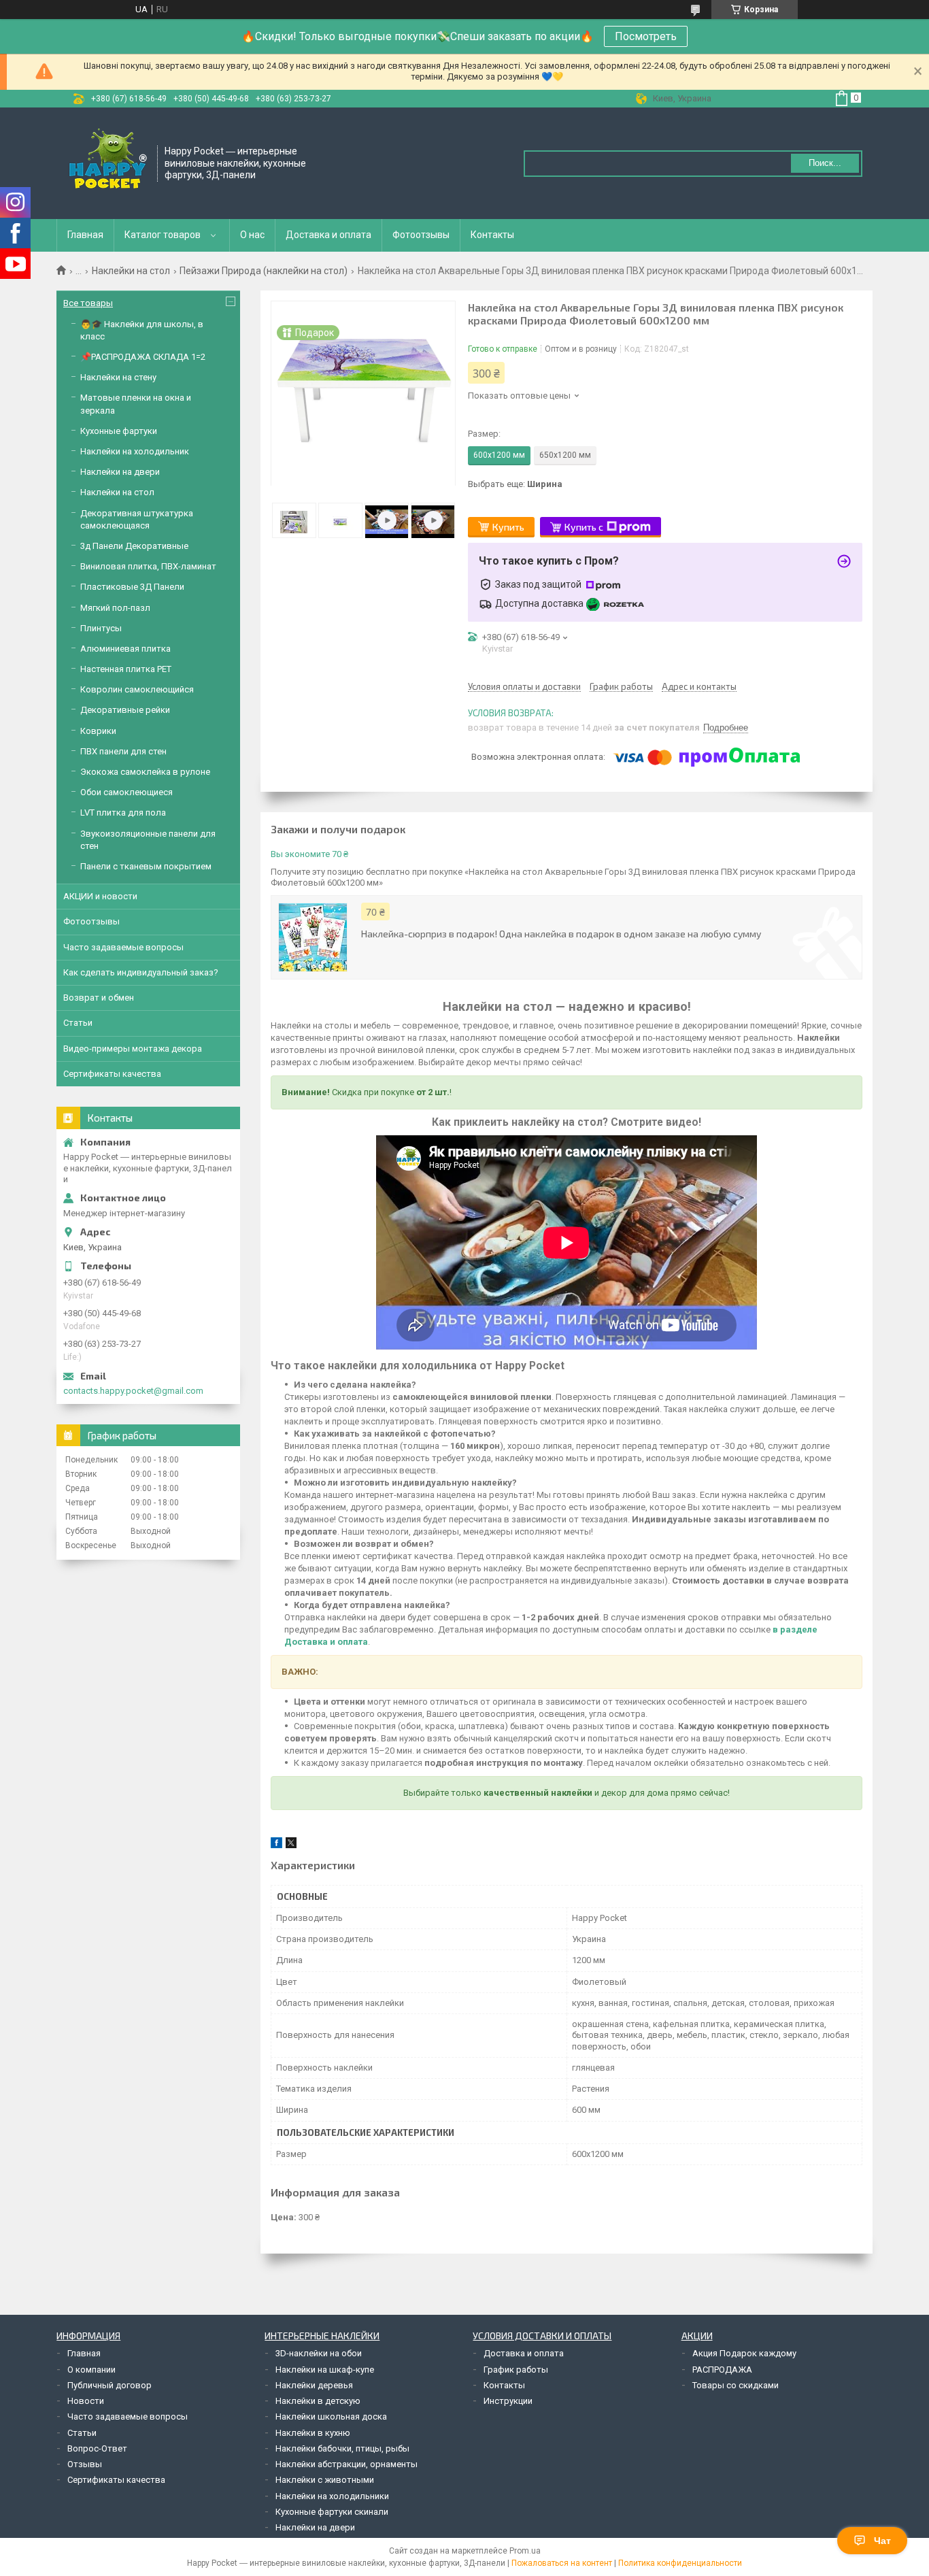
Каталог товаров (163, 235)
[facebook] (276, 1845)
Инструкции (508, 2401)
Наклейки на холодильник (135, 451)
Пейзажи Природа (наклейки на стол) (264, 271)
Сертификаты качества (112, 1074)
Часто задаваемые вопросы (123, 947)
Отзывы (85, 2464)
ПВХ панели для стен (123, 751)
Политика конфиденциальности (680, 2563)
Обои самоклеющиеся (126, 792)
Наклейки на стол (131, 271)
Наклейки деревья (314, 2385)
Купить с (584, 527)
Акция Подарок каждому (744, 2353)
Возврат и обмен (99, 998)
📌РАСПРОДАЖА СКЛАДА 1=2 (143, 357)
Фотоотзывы (421, 235)
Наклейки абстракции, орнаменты (347, 2464)
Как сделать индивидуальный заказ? (141, 972)
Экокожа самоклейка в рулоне (145, 772)
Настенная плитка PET (126, 669)
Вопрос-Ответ (97, 2448)
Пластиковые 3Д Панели (132, 587)
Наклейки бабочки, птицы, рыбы (342, 2448)
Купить (508, 527)
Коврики (98, 731)
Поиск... (825, 163)
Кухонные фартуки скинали (332, 2512)
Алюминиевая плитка (125, 649)
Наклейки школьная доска (331, 2416)
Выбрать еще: (515, 484)
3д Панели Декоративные (134, 546)
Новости (86, 2401)
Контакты (492, 235)
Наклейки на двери (120, 472)
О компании (91, 2370)
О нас (252, 235)
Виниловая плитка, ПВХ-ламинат (148, 566)
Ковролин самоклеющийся (137, 689)
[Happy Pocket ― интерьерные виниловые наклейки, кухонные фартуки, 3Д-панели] (107, 162)
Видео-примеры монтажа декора (133, 1049)
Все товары (88, 303)
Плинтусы (101, 628)
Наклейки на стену (118, 377)
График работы (516, 2370)
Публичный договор (109, 2385)
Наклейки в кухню (313, 2433)
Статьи (78, 1023)
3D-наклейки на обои (319, 2353)
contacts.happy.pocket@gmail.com (133, 1391)
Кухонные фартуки (119, 431)
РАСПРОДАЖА (722, 2370)
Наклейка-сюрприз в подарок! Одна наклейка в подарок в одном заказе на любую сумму (561, 934)
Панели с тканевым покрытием (146, 866)
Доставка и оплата (328, 235)
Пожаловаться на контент (562, 2563)
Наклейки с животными (325, 2480)
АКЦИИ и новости (100, 896)
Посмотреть (646, 36)
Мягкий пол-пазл (115, 608)
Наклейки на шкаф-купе (325, 2370)
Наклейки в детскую (318, 2401)
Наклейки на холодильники (332, 2496)
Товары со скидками (736, 2385)
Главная (85, 235)
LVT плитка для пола (123, 813)
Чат (882, 2541)
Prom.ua (525, 2551)
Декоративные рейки (125, 710)
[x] (291, 1845)
